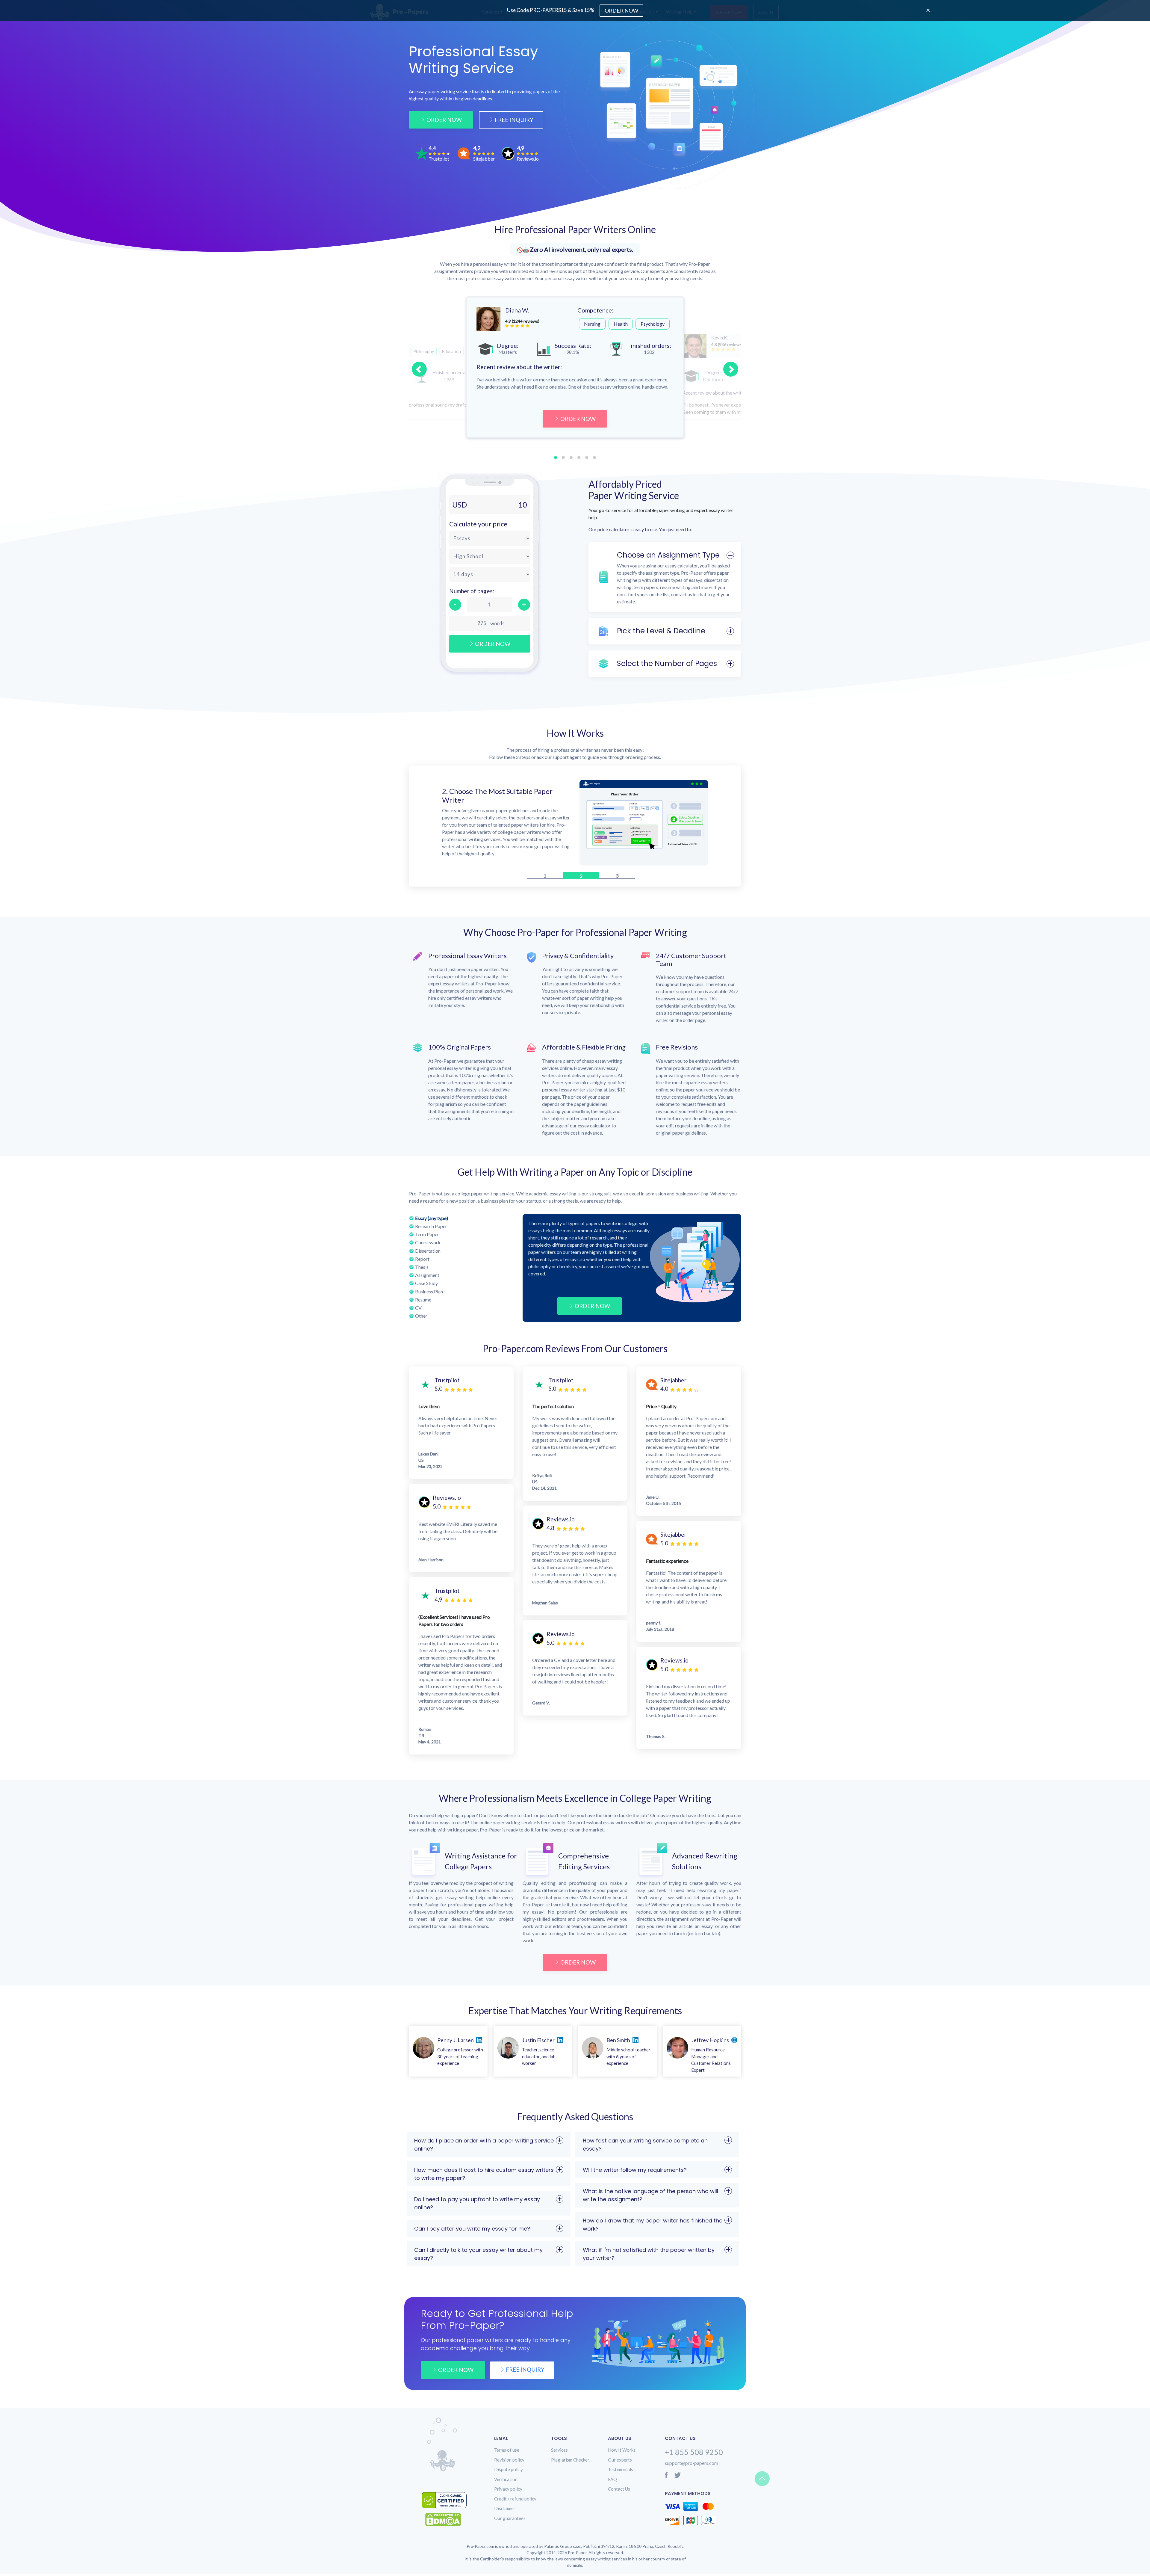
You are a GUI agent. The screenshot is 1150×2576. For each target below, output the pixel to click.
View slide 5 (587, 457)
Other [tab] (421, 1316)
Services (559, 2450)
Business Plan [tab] (429, 1291)
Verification (506, 2479)
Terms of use (507, 2450)
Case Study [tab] (426, 1283)
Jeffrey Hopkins (710, 2040)
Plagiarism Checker (570, 2460)
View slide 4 (579, 457)
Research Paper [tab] (431, 1226)
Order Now (444, 120)
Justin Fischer (538, 2040)
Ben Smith (618, 2040)
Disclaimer (505, 2508)
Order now (456, 2370)
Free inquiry (525, 2369)
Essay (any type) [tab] (432, 1218)
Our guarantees (510, 2518)
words (497, 623)
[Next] (731, 369)
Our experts (620, 2460)
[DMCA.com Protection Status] (448, 2520)
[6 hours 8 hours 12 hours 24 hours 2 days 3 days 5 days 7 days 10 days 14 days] (490, 574)
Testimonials (621, 2469)
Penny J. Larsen (456, 2040)
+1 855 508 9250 (694, 2452)
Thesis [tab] (422, 1267)
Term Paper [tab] (427, 1234)
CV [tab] (418, 1308)
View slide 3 (571, 457)
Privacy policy (508, 2489)
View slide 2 (563, 457)
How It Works (622, 2450)
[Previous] (419, 369)
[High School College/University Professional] (490, 556)
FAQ (612, 2479)
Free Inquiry (514, 120)
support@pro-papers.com (691, 2463)
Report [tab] (422, 1259)
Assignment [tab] (427, 1275)
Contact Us (619, 2489)
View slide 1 (556, 457)
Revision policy (509, 2460)
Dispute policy (509, 2469)
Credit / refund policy (515, 2499)
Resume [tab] (423, 1300)
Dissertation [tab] (428, 1251)
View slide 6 (594, 457)
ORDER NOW (578, 419)
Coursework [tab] (428, 1242)
